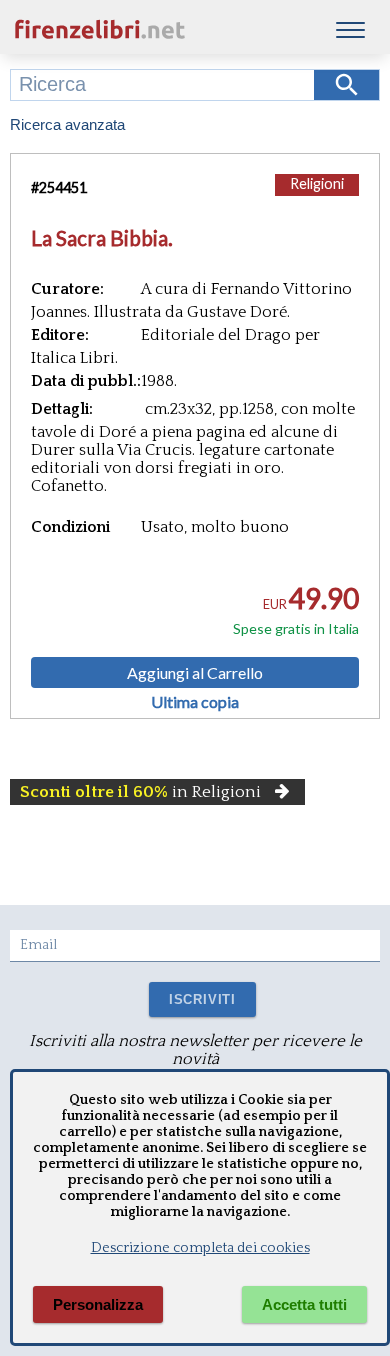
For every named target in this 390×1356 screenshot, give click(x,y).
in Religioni (140, 792)
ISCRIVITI (202, 999)
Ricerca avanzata (67, 124)
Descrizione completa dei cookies (200, 1248)
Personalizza (98, 1304)
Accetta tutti (304, 1304)
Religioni (317, 183)
